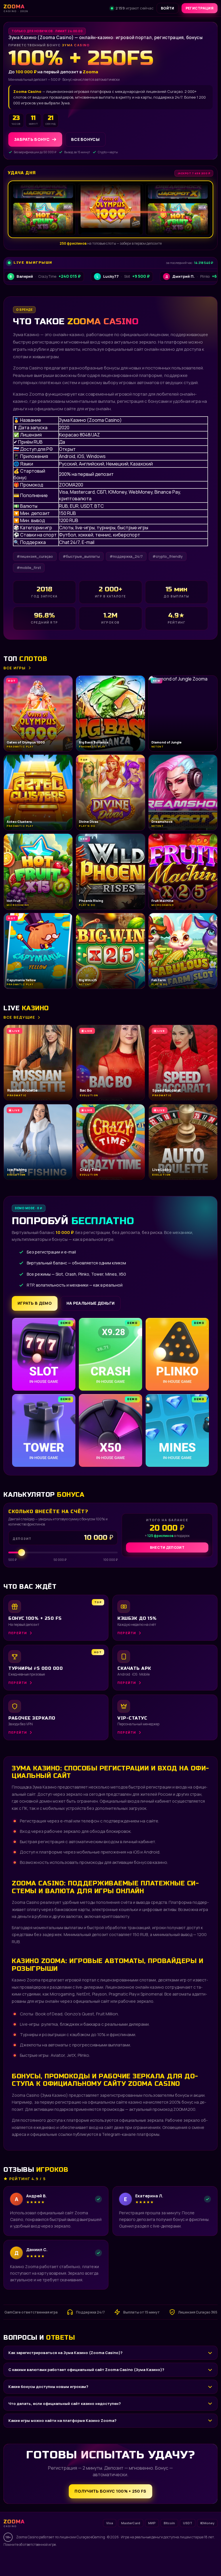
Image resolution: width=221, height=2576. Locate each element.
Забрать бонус (32, 139)
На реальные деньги (91, 1303)
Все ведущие (19, 1017)
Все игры (15, 668)
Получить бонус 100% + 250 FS (110, 2491)
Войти (168, 8)
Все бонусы (85, 139)
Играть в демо (35, 1303)
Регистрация (200, 8)
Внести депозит (167, 1547)
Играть (90, 2555)
